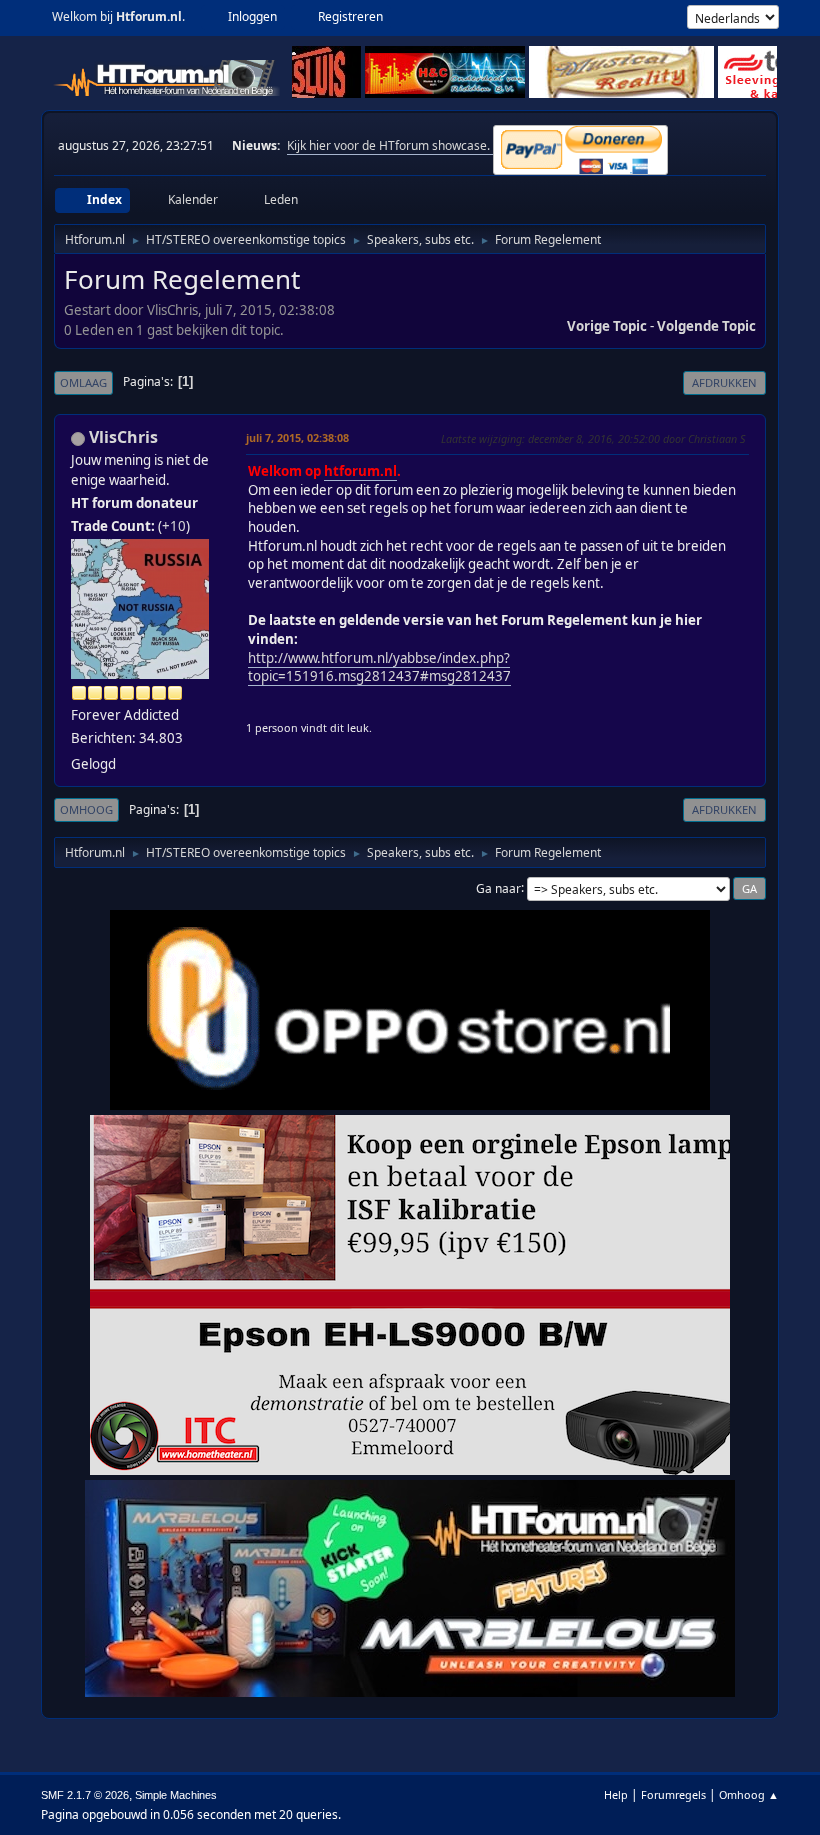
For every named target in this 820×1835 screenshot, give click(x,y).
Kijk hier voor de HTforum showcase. (390, 145)
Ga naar (498, 887)
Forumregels (673, 1794)
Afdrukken (724, 382)
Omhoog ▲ (749, 1794)
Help (616, 1794)
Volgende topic (706, 326)
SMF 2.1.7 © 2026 (85, 1795)
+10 (174, 526)
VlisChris (123, 437)
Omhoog (86, 809)
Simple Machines (176, 1795)
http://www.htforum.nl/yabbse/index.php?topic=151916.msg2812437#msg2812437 (379, 667)
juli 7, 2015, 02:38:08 (297, 437)
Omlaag (83, 382)
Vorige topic (607, 326)
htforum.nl (360, 471)
